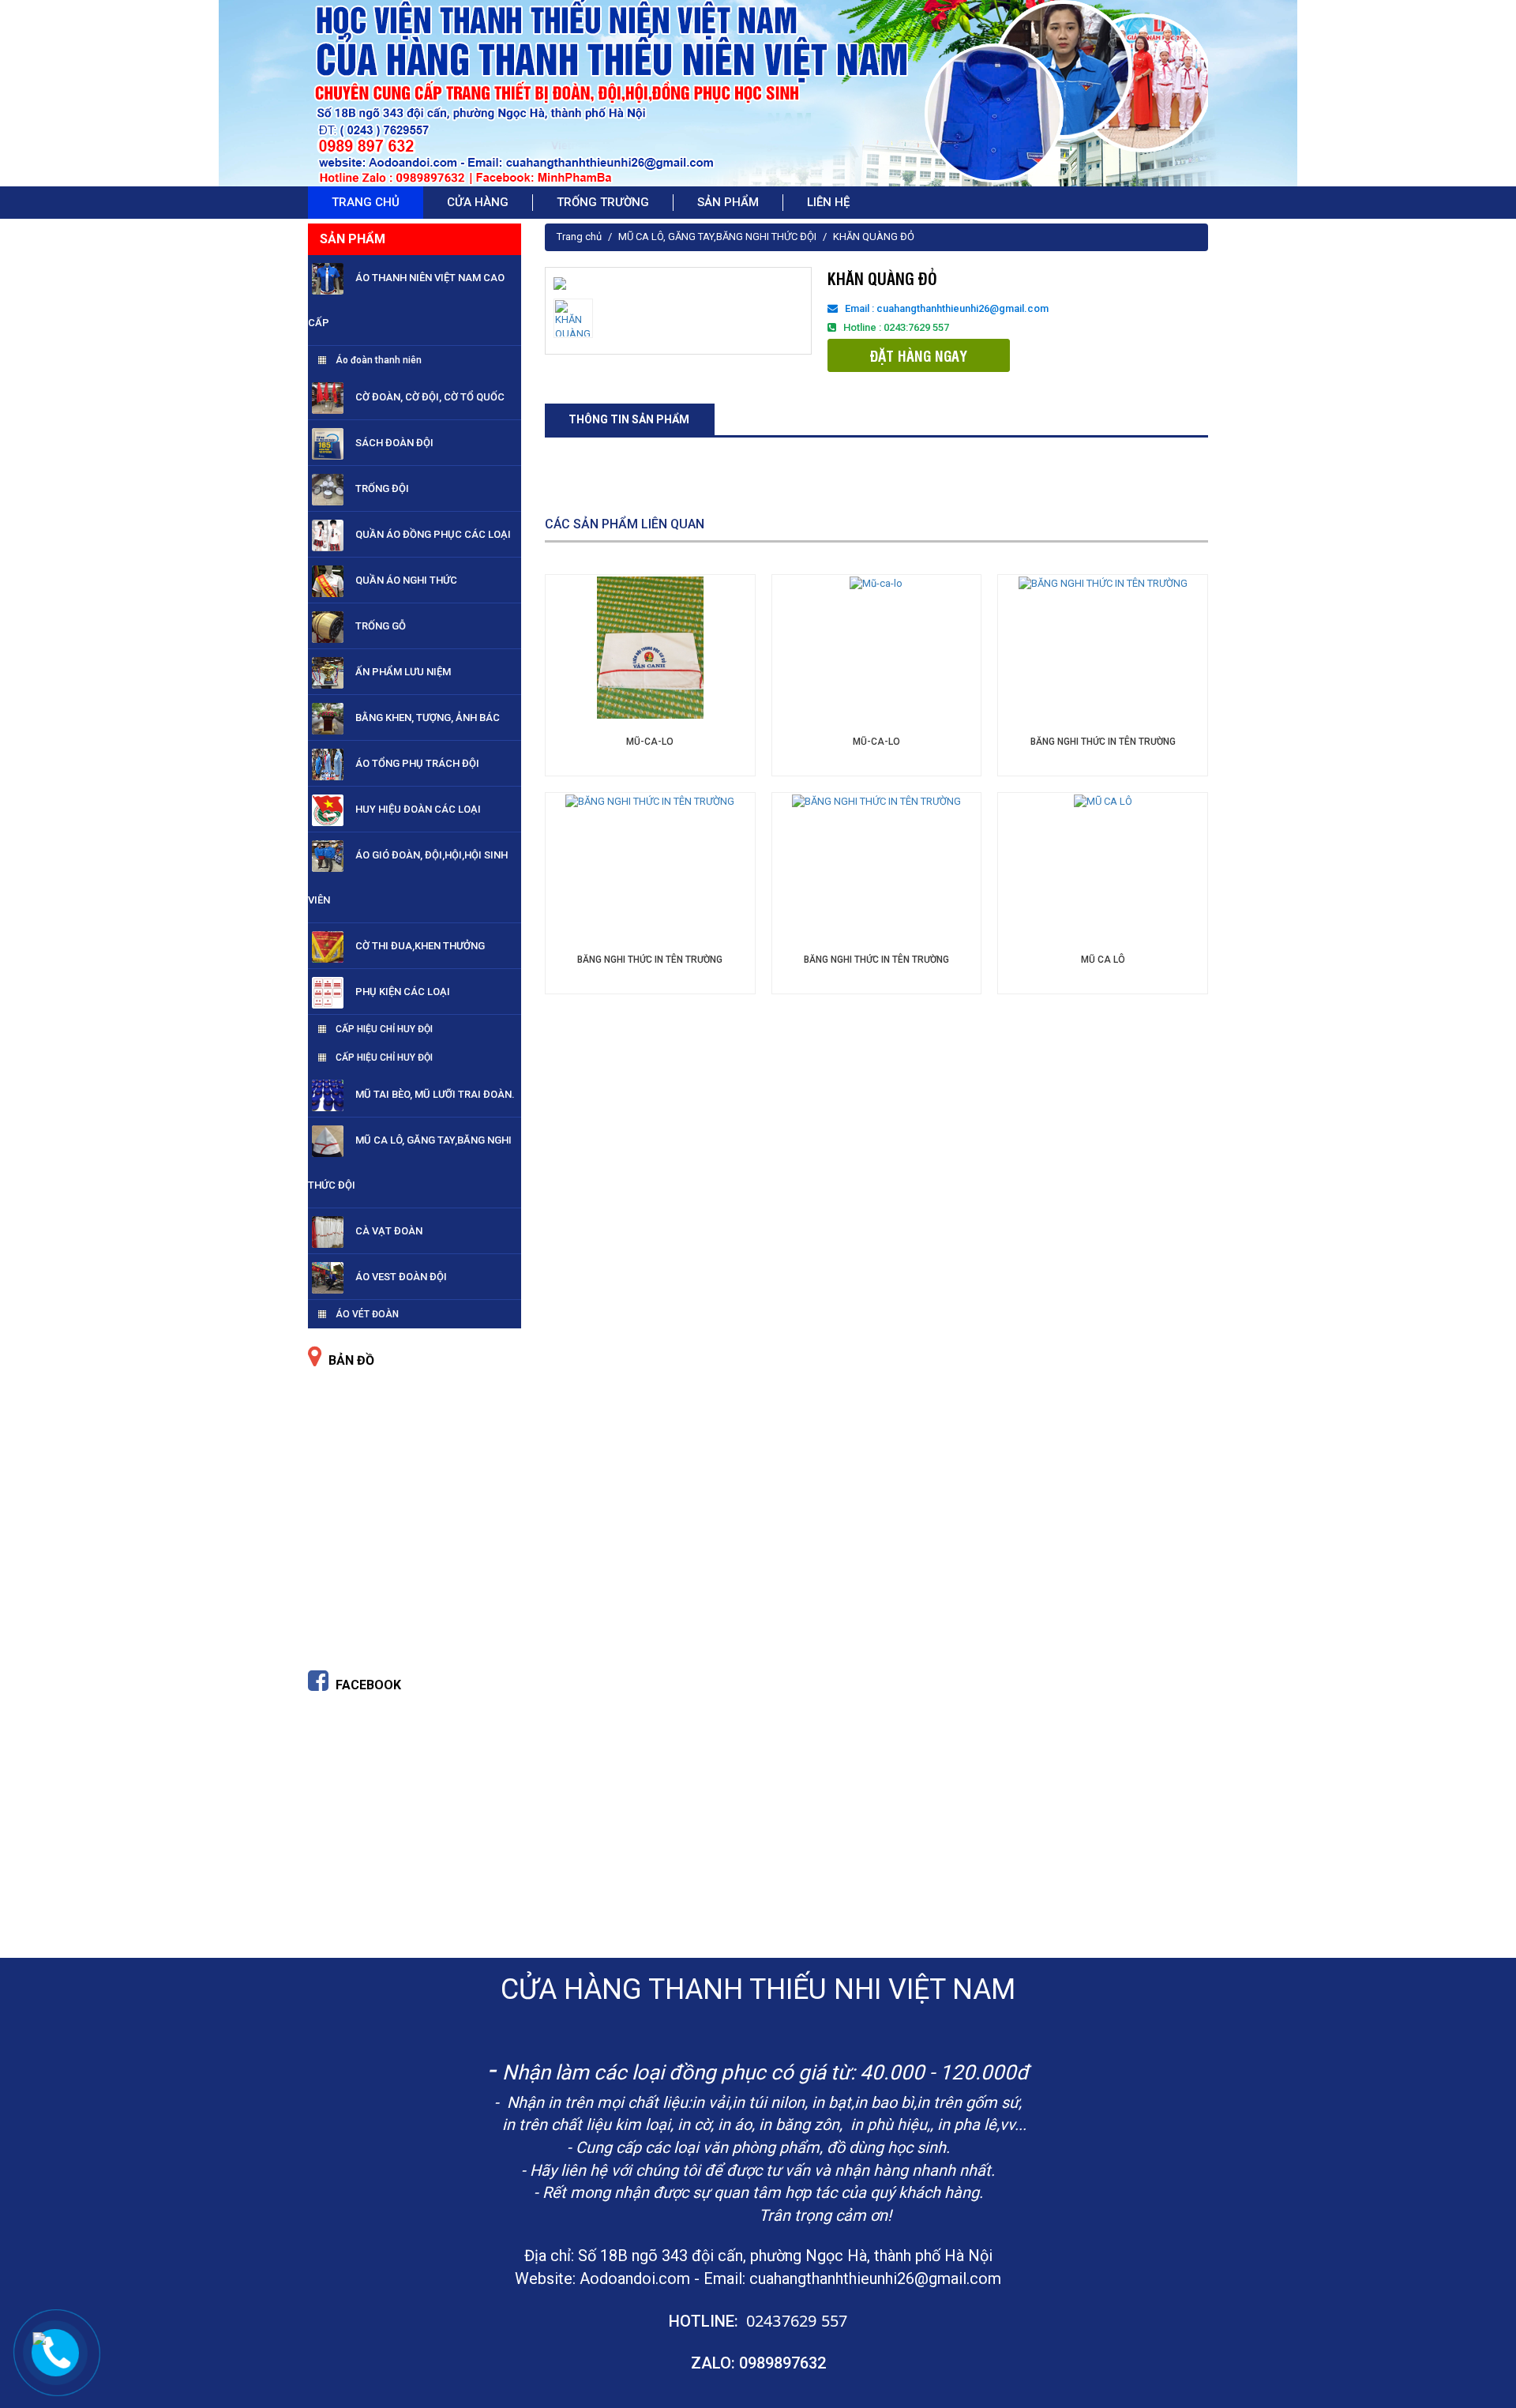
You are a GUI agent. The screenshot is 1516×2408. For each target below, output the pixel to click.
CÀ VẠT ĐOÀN (389, 1231)
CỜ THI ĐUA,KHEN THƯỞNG (420, 946)
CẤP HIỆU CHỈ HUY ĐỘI (384, 1029)
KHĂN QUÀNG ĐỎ (874, 237)
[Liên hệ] (39, 2337)
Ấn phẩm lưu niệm (403, 672)
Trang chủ (579, 237)
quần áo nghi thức (406, 580)
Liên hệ (828, 202)
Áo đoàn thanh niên (379, 360)
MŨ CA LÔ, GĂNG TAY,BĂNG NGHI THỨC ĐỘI (717, 237)
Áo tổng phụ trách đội (417, 763)
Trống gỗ (381, 626)
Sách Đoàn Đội (394, 443)
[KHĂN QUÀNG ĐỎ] (560, 282)
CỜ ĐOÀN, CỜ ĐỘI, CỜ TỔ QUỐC (430, 397)
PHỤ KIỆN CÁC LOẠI (403, 992)
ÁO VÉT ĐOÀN (367, 1314)
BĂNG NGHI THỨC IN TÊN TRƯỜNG (1103, 742)
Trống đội (382, 488)
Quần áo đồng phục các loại (433, 534)
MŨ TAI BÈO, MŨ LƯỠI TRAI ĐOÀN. (435, 1094)
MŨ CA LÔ (1103, 960)
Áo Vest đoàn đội (401, 1277)
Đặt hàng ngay (919, 355)
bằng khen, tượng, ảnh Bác (428, 718)
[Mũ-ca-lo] (650, 646)
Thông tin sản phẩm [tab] (629, 419)
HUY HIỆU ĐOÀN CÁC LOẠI (418, 809)
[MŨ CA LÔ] (1103, 801)
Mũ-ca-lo (650, 742)
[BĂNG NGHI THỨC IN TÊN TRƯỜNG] (1103, 583)
